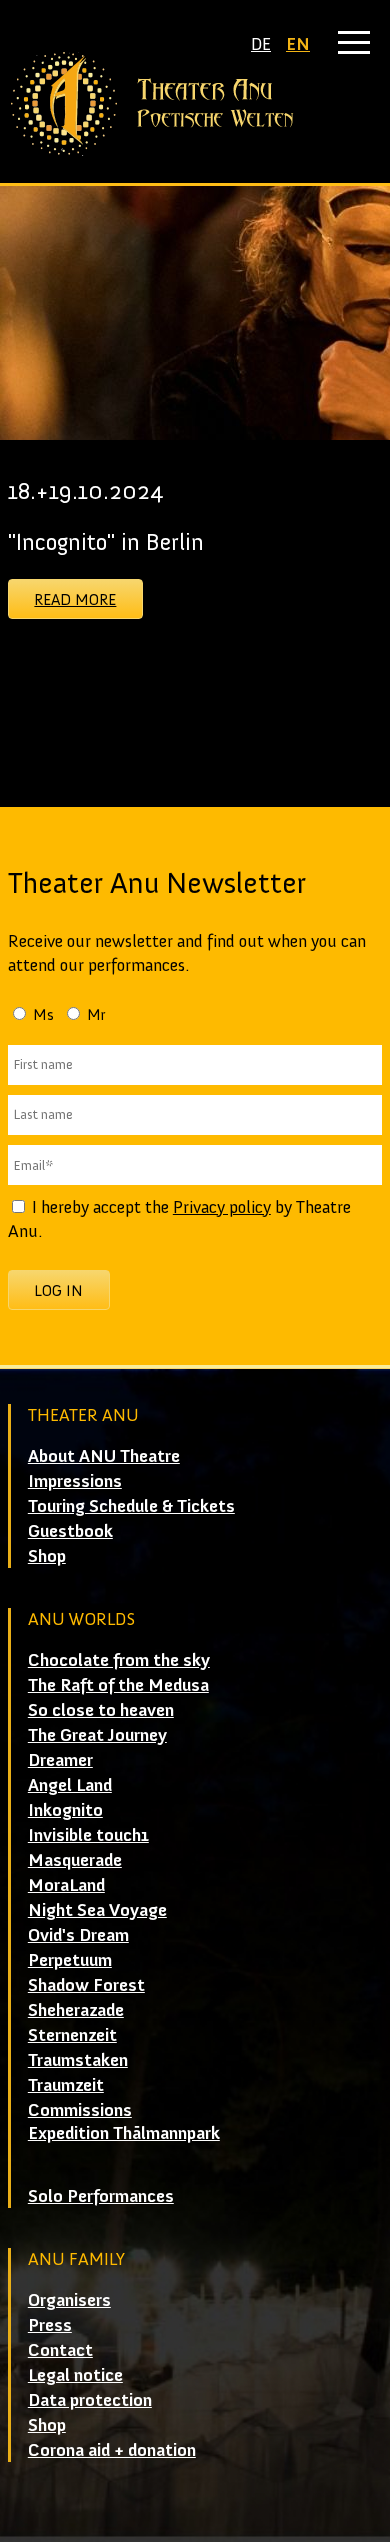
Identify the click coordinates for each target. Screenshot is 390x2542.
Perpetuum (70, 1960)
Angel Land (70, 1785)
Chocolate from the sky (119, 1660)
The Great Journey (97, 1735)
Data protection (90, 2400)
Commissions (80, 2110)
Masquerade (75, 1860)
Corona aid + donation (112, 2450)
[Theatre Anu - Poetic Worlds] (195, 104)
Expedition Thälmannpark (124, 2133)
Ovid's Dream (78, 1935)
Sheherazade (76, 2010)
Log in (58, 1290)
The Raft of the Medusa (118, 1685)
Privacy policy (222, 1207)
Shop (47, 1556)
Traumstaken (78, 2060)
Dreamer (60, 1760)
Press (50, 2325)
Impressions (75, 1481)
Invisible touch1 (88, 1835)
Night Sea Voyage (97, 1910)
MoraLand (66, 1885)
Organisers (69, 2300)
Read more (75, 599)
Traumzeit (66, 2085)
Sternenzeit (72, 2035)
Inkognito (65, 1810)
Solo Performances (101, 2196)
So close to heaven (101, 1710)
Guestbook (70, 1531)
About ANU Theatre (104, 1456)
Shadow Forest (86, 1985)
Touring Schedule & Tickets (131, 1506)
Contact (60, 2350)
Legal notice (75, 2375)
